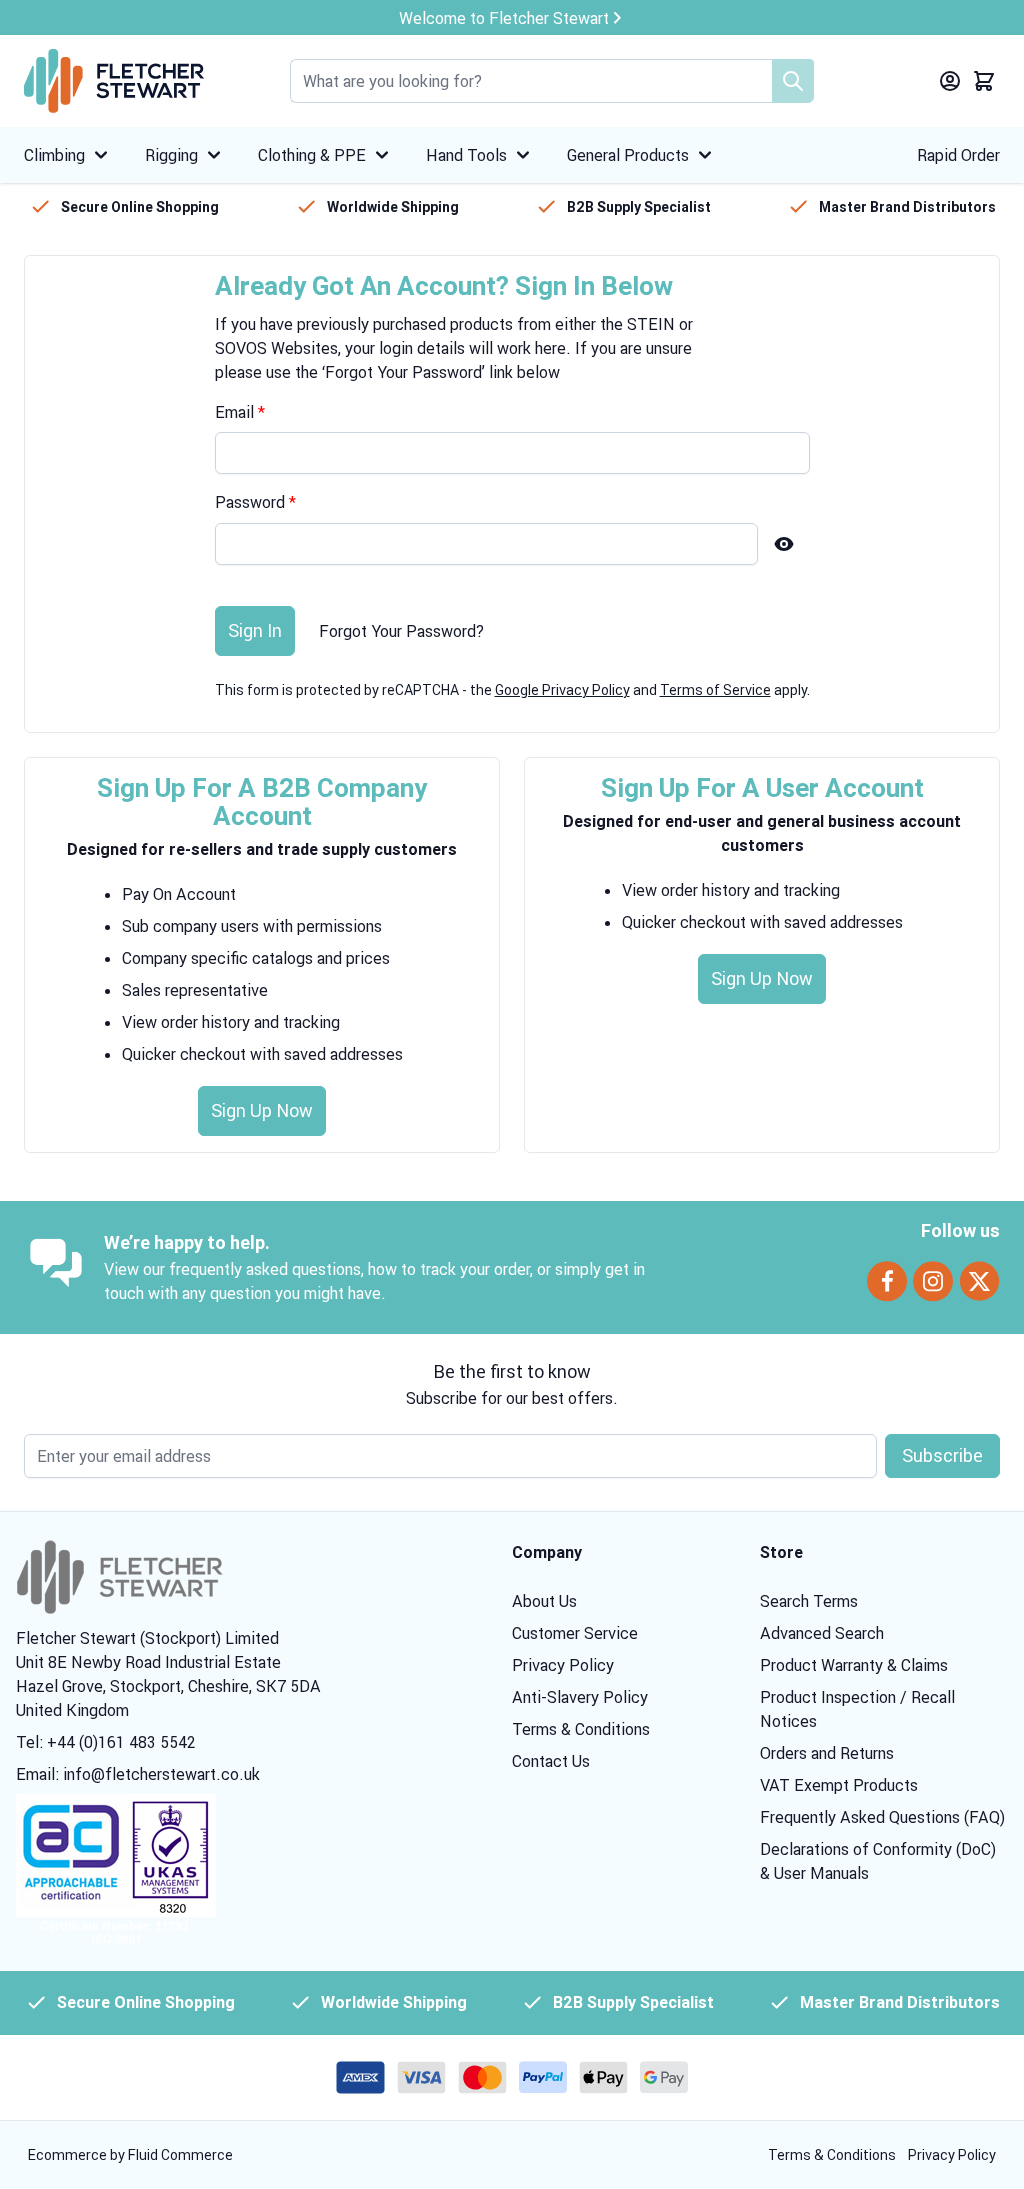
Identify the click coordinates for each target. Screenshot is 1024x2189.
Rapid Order (958, 155)
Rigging (171, 155)
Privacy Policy (563, 1665)
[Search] (793, 81)
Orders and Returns (827, 1753)
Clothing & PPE (312, 155)
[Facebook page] (887, 1281)
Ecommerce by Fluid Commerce (130, 2155)
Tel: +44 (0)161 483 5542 (106, 1742)
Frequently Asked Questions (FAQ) (882, 1817)
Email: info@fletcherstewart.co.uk (138, 1774)
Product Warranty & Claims (854, 1665)
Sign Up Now (262, 1110)
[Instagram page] (933, 1281)
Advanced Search (822, 1633)
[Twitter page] (979, 1281)
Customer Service (575, 1633)
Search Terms (809, 1601)
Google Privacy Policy (562, 690)
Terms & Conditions (581, 1729)
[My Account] (950, 81)
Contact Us (551, 1761)
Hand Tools (466, 155)
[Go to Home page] (114, 81)
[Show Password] (784, 544)
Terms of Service (715, 690)
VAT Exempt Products (839, 1785)
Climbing (54, 155)
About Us (544, 1601)
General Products (628, 155)
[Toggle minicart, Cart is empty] (984, 81)
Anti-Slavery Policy (580, 1697)
